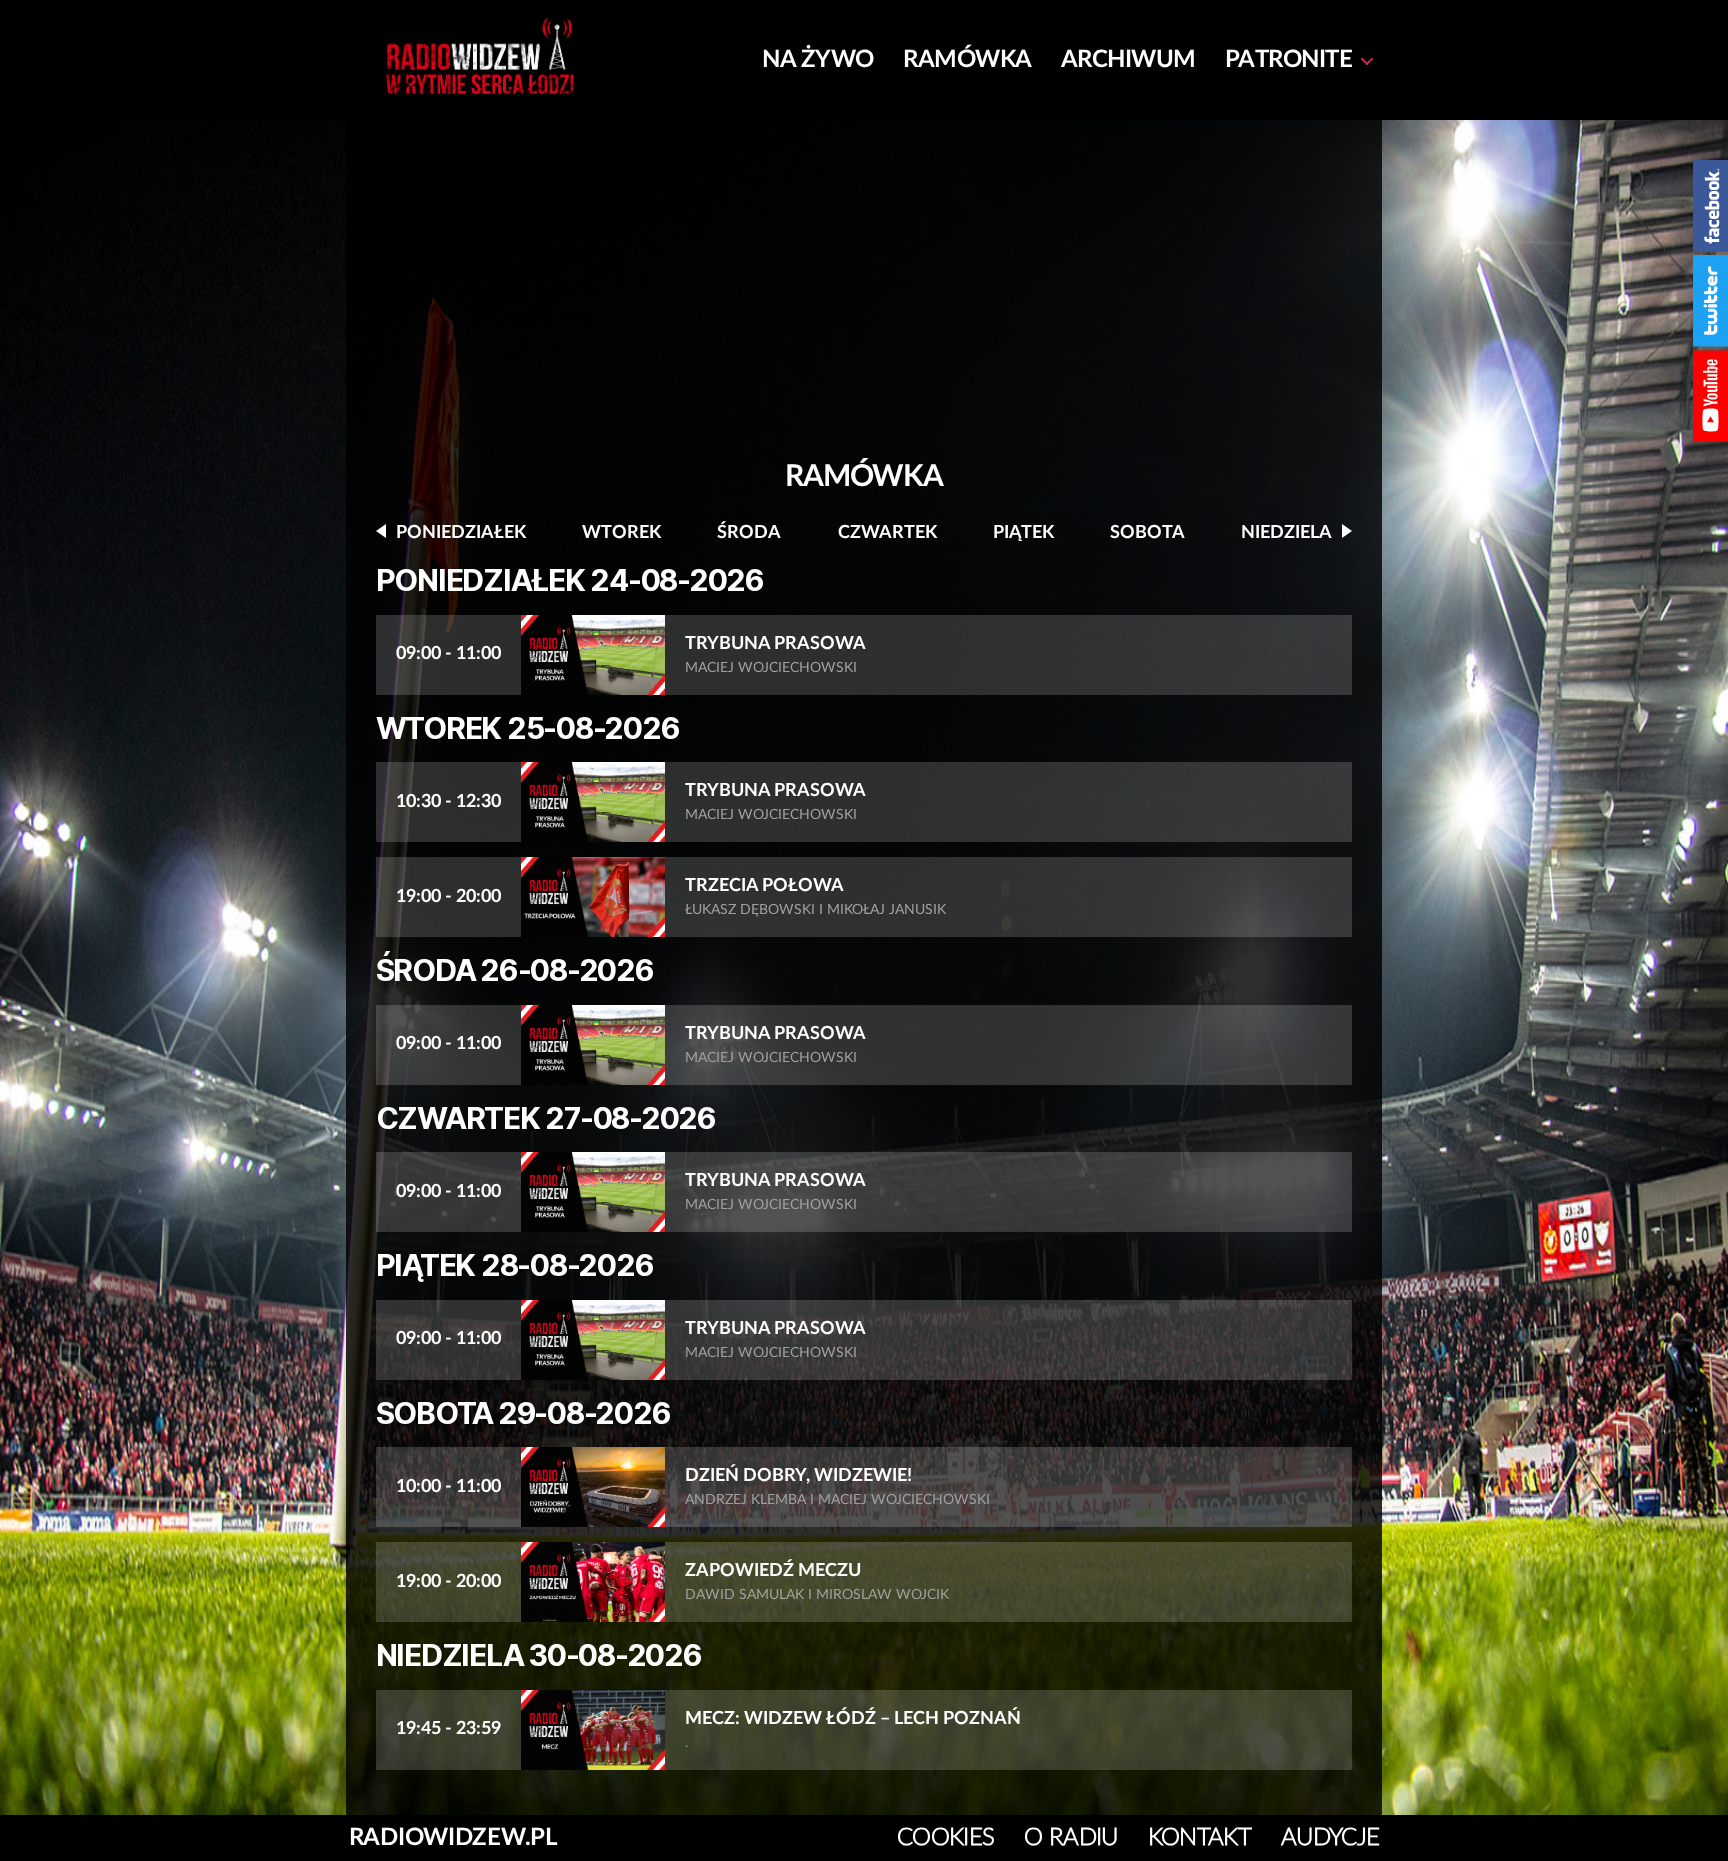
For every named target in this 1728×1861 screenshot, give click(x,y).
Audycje (1330, 1838)
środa (749, 533)
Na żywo (818, 60)
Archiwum (1128, 60)
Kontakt (1199, 1838)
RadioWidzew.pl (453, 1838)
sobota (1147, 533)
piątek (1023, 533)
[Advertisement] (864, 300)
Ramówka (967, 60)
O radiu (1070, 1838)
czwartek (887, 533)
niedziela (1286, 533)
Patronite (1289, 60)
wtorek (621, 533)
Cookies (945, 1838)
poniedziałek (461, 533)
